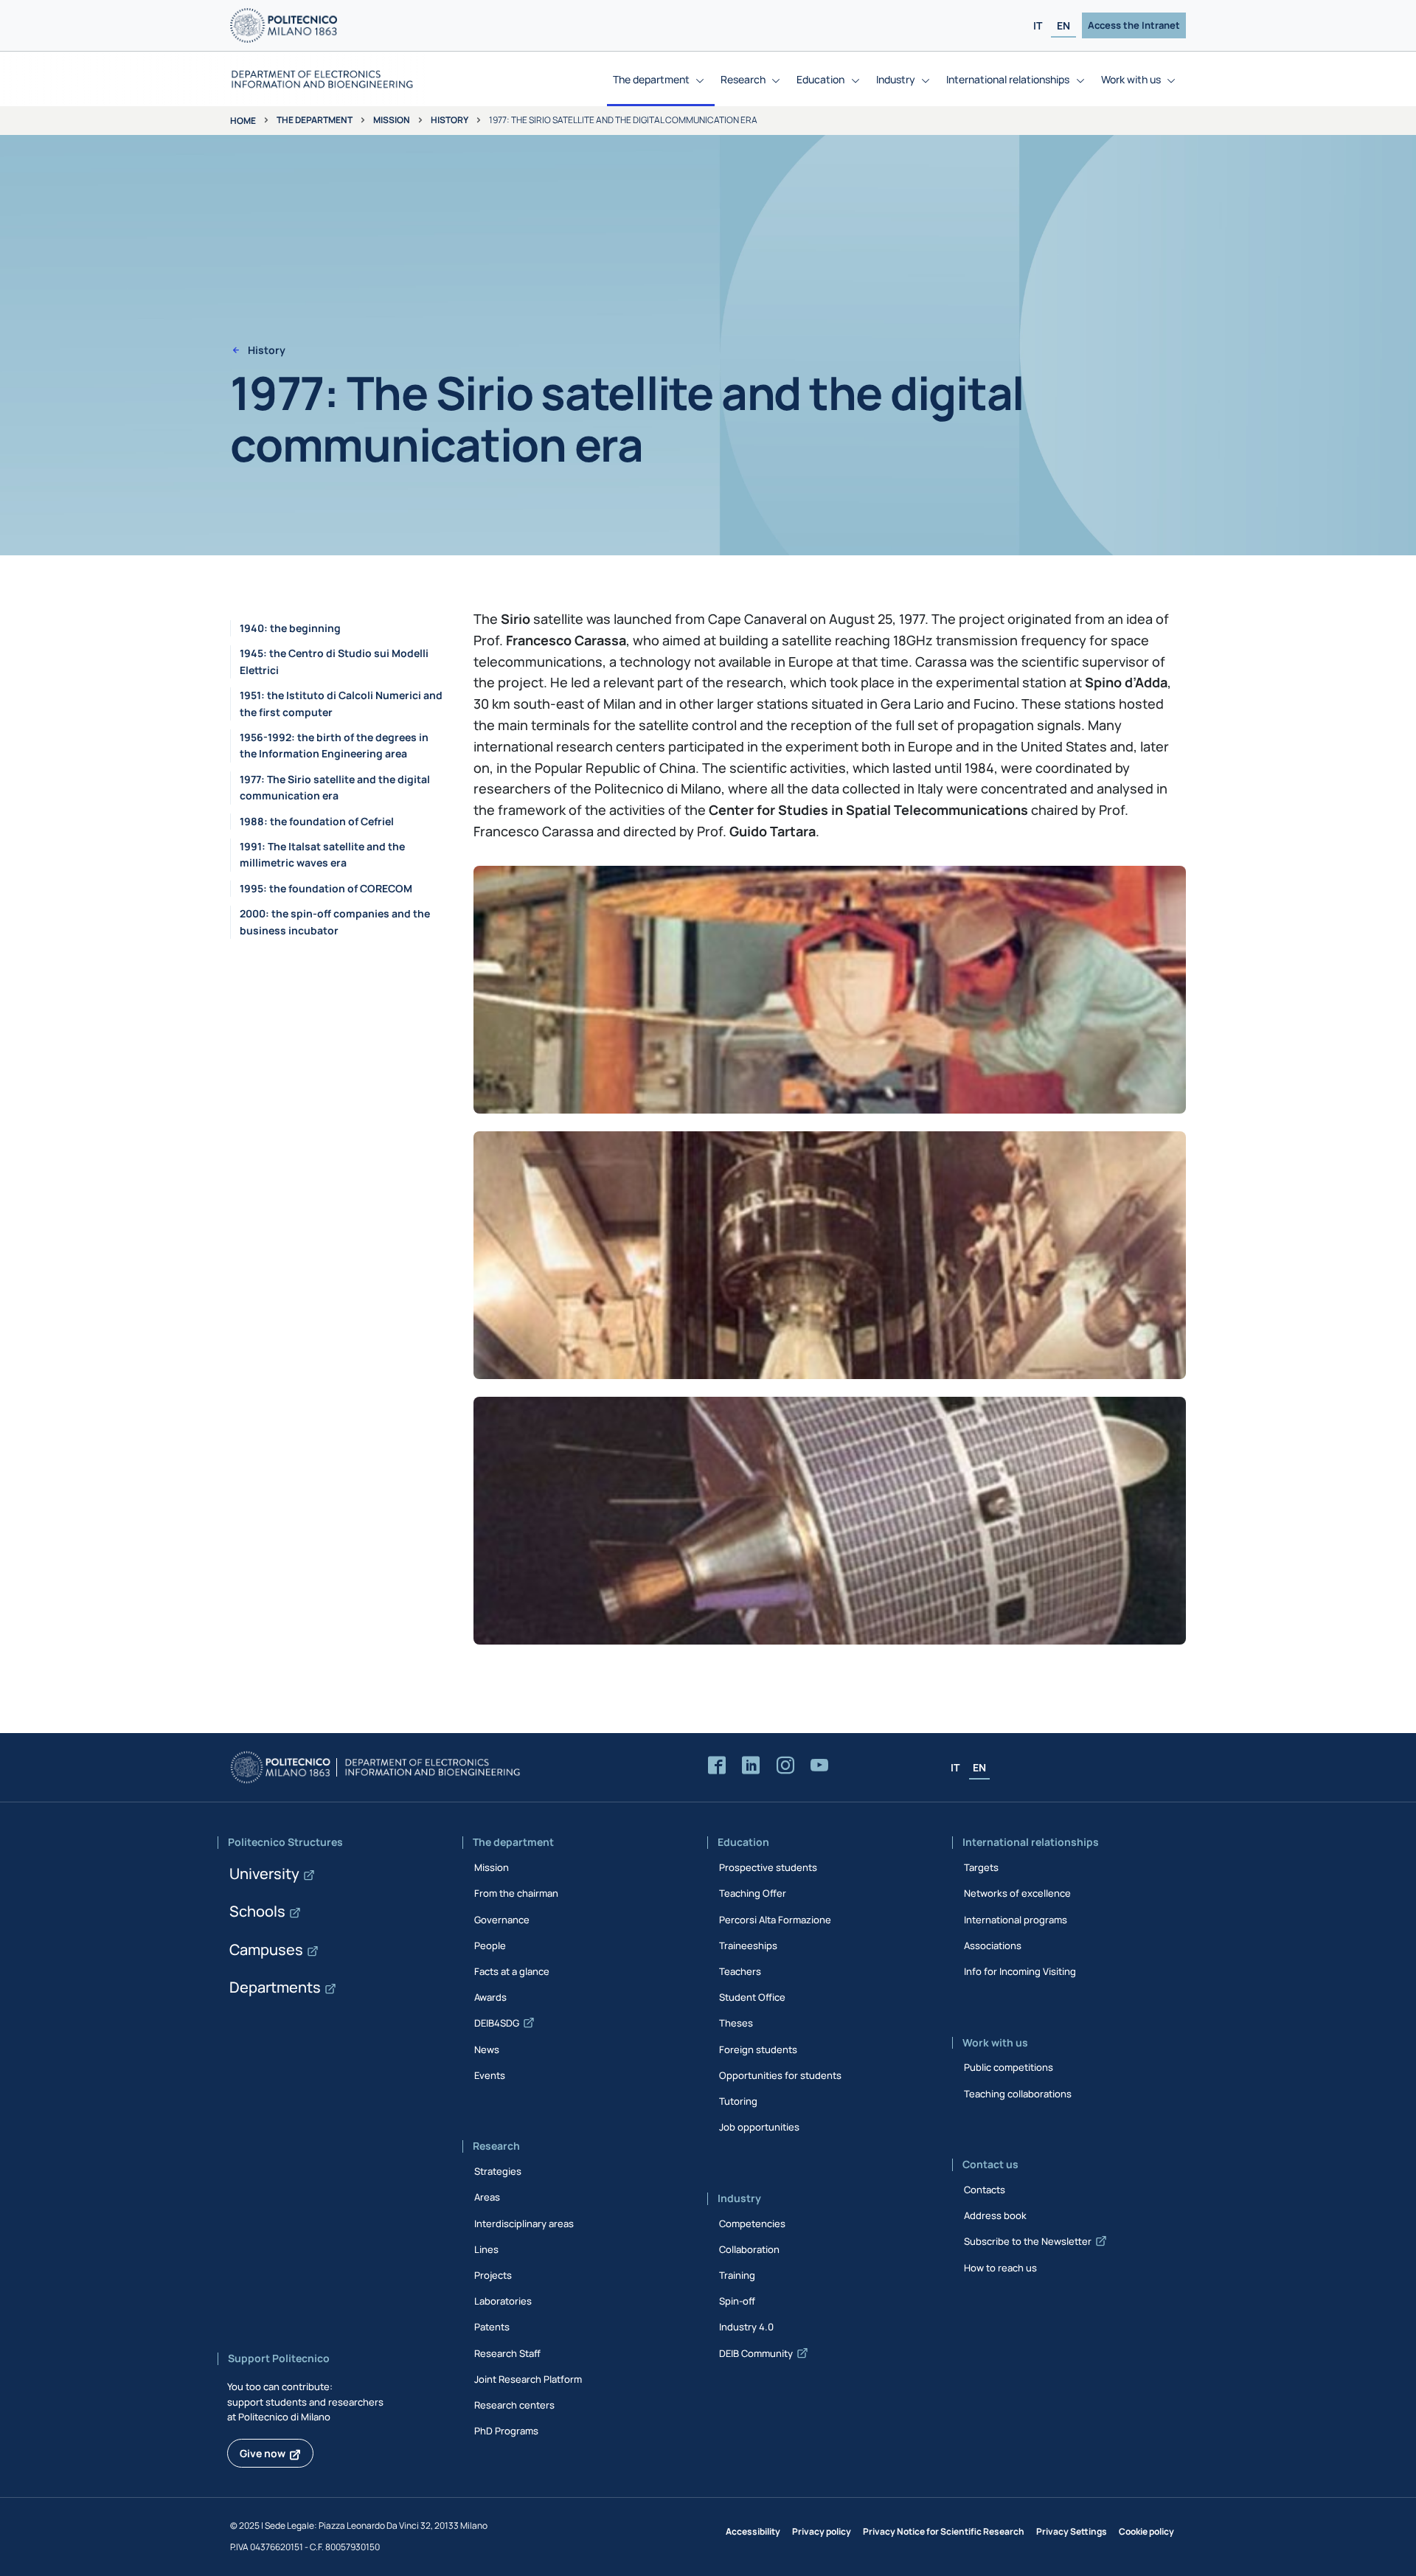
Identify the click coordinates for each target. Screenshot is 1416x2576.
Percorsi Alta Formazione (775, 1920)
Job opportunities (759, 2127)
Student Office (752, 1997)
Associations (993, 1945)
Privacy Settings (1072, 2531)
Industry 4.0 (746, 2327)
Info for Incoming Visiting (1020, 1971)
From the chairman (516, 1893)
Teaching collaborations (1018, 2094)
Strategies (498, 2171)
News (487, 2049)
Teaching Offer (753, 1893)
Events (490, 2075)
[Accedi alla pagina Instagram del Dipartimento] (785, 1766)
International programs (1016, 1920)
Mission (392, 120)
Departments (275, 1987)
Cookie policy (1146, 2531)
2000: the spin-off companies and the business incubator (335, 921)
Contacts (985, 2190)
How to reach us (1000, 2268)
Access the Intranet (1134, 25)
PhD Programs (506, 2431)
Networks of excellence (1017, 1893)
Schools (257, 1911)
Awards (490, 1997)
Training (737, 2275)
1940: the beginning (290, 628)
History (450, 120)
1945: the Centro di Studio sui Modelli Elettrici (334, 661)
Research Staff (507, 2353)
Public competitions (1009, 2067)
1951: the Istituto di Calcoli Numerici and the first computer (341, 703)
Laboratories (503, 2301)
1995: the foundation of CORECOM (326, 888)
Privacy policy (822, 2531)
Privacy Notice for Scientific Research (944, 2531)
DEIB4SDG (497, 2023)
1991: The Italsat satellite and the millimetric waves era (322, 854)
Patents (492, 2327)
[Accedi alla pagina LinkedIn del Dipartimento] (751, 1766)
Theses (736, 2023)
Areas (487, 2197)
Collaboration (749, 2249)
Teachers (740, 1971)
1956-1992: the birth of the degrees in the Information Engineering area (334, 745)
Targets (981, 1867)
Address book (995, 2215)
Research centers (514, 2405)
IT (1038, 25)
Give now (263, 2453)
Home (243, 121)
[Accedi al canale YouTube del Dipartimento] (819, 1766)
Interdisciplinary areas (524, 2223)
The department (315, 120)
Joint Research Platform (528, 2379)
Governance (502, 1920)
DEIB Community (756, 2353)
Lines (486, 2249)
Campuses (266, 1950)
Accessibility (753, 2531)
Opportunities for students (780, 2075)
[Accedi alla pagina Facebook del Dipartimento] (717, 1766)
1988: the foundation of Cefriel (317, 821)
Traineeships (748, 1945)
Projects (493, 2275)
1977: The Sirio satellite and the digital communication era (335, 787)
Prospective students (768, 1867)
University (264, 1874)
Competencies (752, 2223)
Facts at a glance (512, 1971)
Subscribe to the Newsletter (1028, 2241)
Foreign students (758, 2049)
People (490, 1945)
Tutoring (738, 2101)
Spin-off (737, 2301)
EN (1063, 25)
